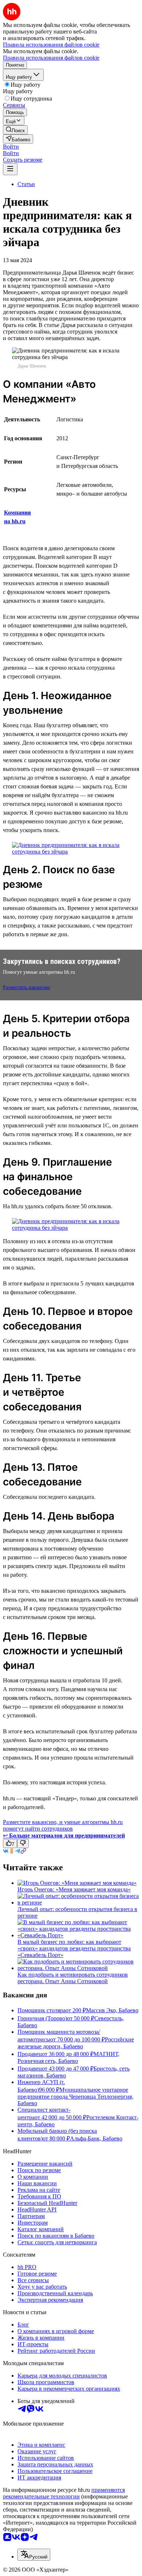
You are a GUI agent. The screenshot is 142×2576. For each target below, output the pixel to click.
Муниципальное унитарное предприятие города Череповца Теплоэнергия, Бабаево (75, 2096)
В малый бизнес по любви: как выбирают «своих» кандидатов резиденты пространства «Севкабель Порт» (74, 1948)
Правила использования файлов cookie (51, 58)
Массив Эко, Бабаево (112, 2010)
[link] (15, 130)
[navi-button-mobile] (10, 169)
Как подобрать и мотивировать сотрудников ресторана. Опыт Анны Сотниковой (73, 1978)
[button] (11, 147)
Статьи (26, 184)
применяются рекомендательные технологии (64, 2493)
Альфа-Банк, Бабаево (96, 2138)
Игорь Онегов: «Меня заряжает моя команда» (74, 1889)
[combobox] (34, 2555)
